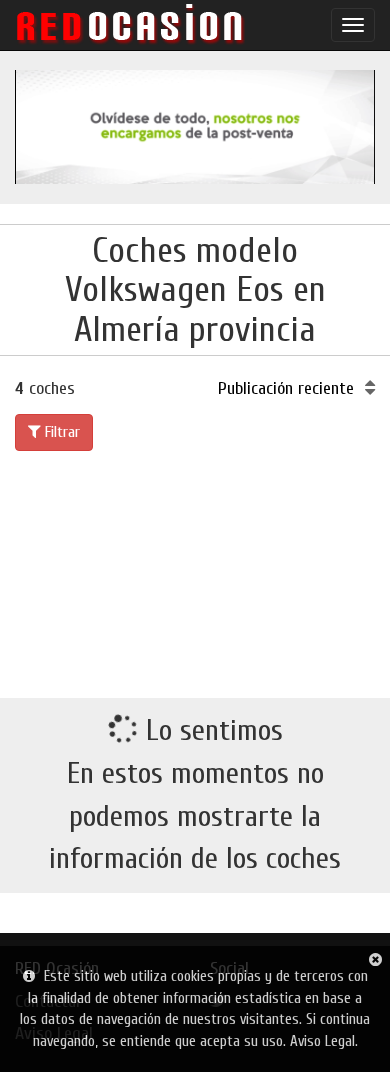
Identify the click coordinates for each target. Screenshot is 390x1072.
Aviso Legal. (324, 1041)
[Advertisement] (195, 570)
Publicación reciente (288, 388)
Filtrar (60, 432)
